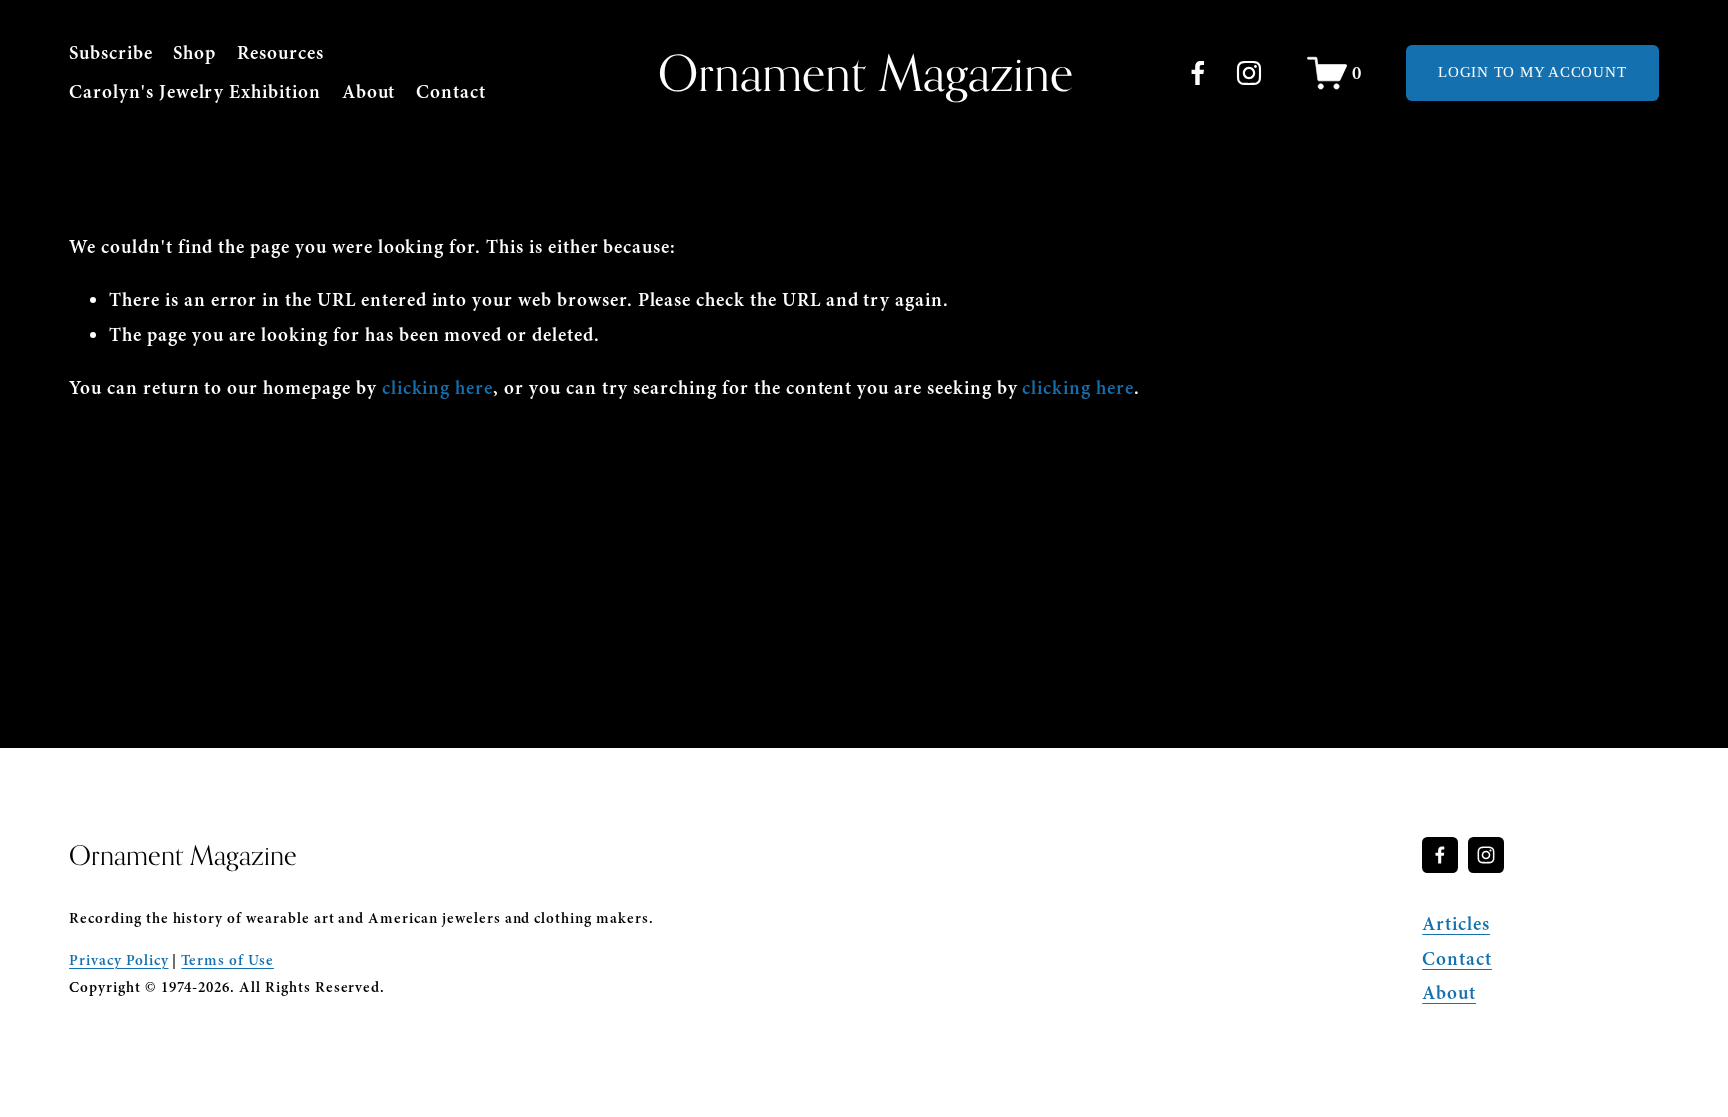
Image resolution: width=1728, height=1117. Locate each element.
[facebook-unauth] (1198, 73)
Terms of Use (227, 960)
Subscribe (111, 53)
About (369, 92)
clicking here (437, 388)
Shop (194, 53)
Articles (1456, 924)
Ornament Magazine (865, 72)
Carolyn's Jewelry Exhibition (195, 92)
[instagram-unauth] (1249, 73)
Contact (451, 92)
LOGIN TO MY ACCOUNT (1532, 72)
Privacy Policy (118, 960)
